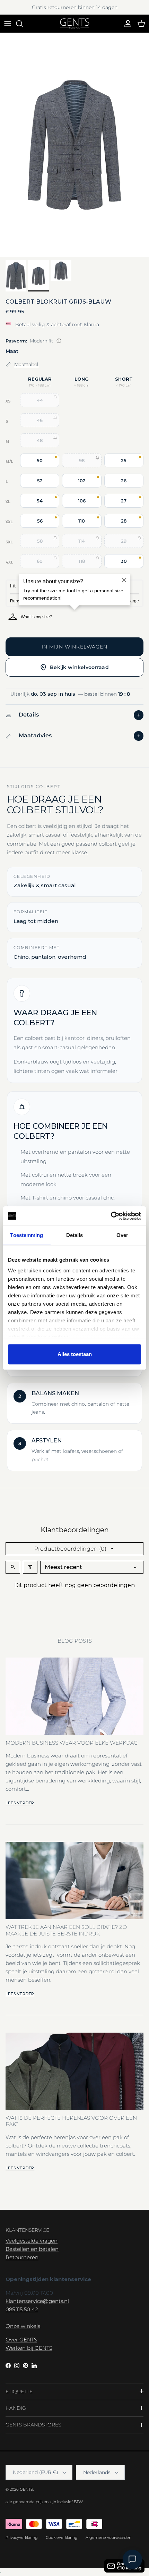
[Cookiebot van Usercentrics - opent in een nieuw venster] (111, 1216)
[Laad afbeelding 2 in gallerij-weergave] (74, 145)
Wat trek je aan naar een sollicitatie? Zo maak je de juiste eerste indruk (66, 1930)
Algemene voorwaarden (108, 2537)
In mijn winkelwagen (74, 647)
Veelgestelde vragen (32, 2241)
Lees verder (20, 1803)
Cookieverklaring (62, 2537)
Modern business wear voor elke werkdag (72, 1743)
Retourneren (22, 2257)
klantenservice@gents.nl (37, 2301)
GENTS (26, 2489)
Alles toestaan (75, 1354)
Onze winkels (23, 2326)
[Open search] (13, 1567)
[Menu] (8, 24)
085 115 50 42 (22, 2309)
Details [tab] (75, 1235)
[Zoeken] (23, 24)
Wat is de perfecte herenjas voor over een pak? (71, 2121)
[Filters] (30, 1567)
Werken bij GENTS (29, 2348)
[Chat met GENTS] (132, 2559)
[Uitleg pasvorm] (59, 341)
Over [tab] (122, 1235)
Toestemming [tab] (27, 1235)
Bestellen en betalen (32, 2249)
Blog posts (75, 1641)
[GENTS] (75, 24)
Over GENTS (21, 2340)
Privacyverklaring (22, 2537)
